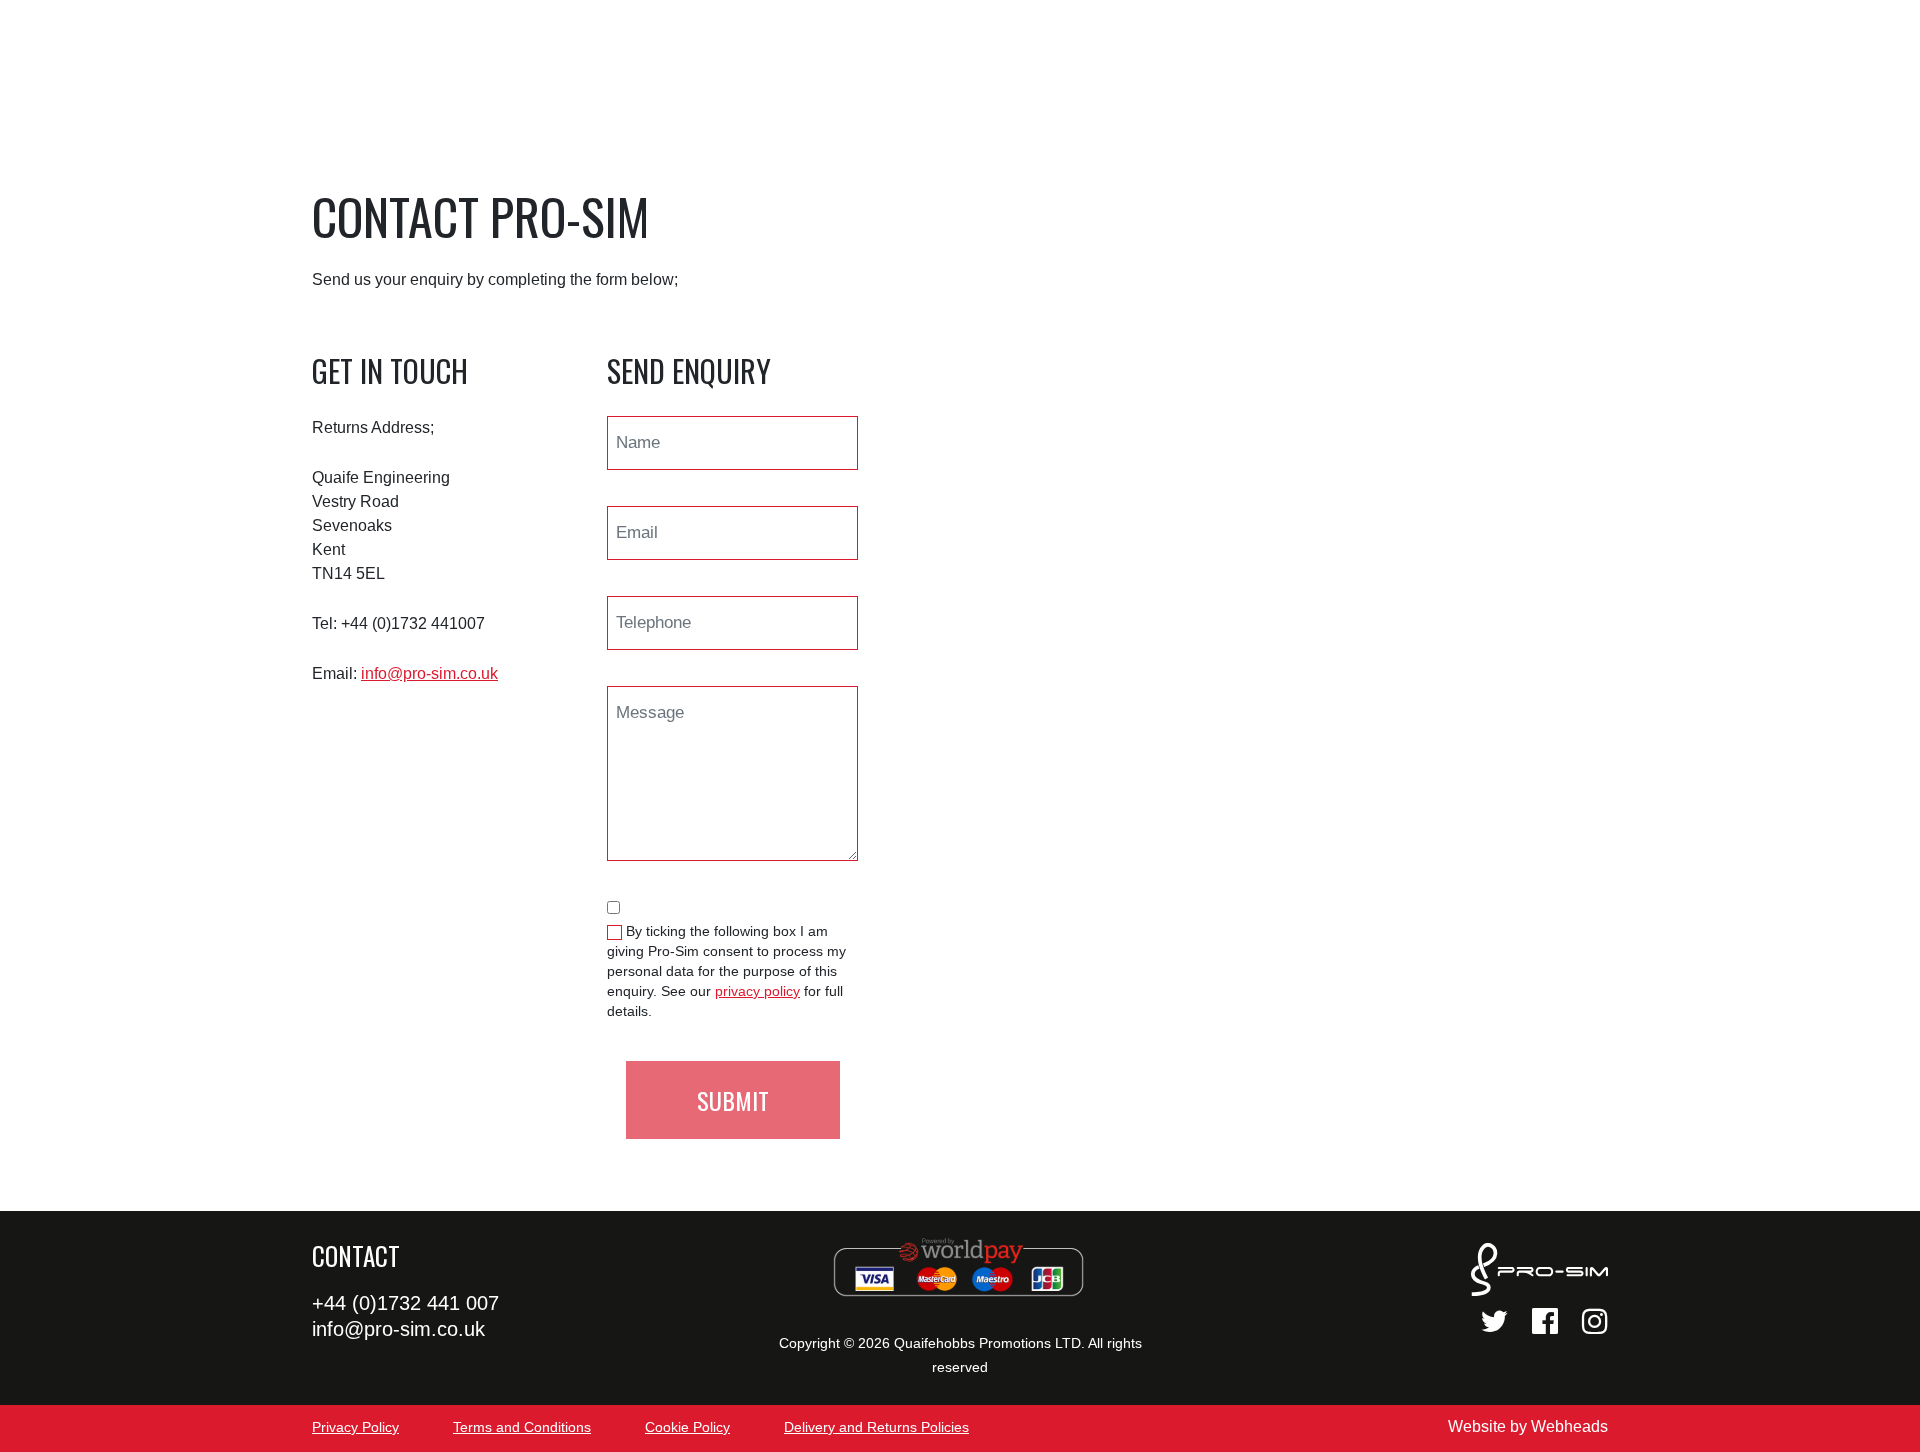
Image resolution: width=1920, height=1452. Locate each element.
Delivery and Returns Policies (876, 1427)
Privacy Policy (355, 1427)
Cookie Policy (687, 1427)
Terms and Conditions (522, 1427)
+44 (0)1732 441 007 (405, 1303)
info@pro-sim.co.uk (429, 673)
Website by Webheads (1528, 1426)
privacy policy (757, 991)
